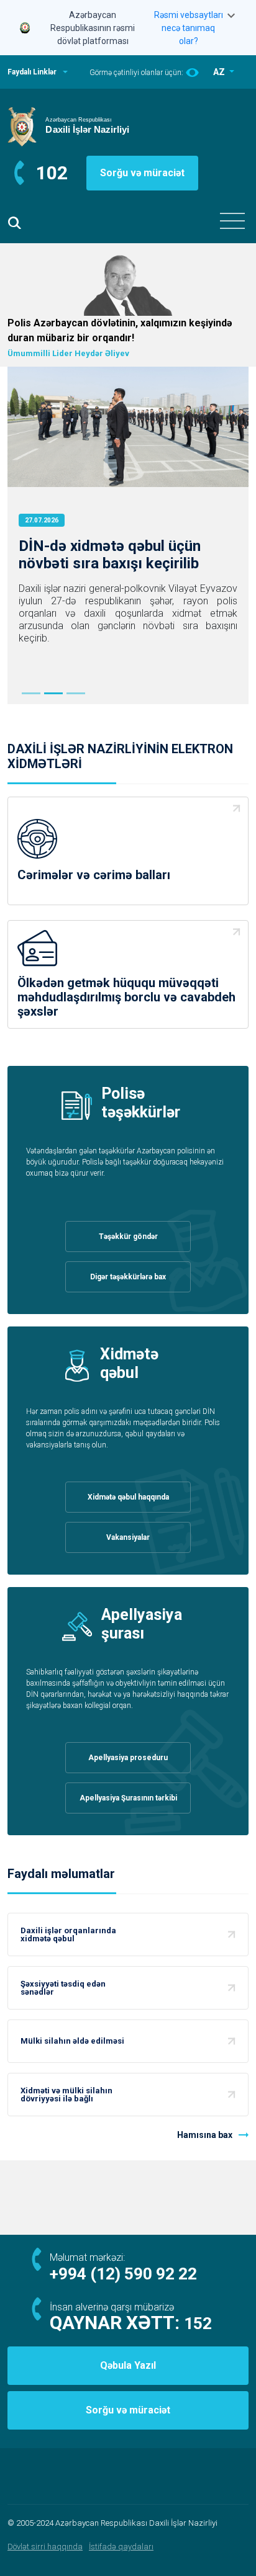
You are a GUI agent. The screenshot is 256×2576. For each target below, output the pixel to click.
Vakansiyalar (128, 1537)
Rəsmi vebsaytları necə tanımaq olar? (189, 28)
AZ (220, 72)
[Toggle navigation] (232, 221)
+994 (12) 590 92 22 (123, 2274)
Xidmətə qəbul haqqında (128, 1497)
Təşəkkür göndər (128, 1237)
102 (52, 173)
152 (198, 2323)
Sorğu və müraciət (142, 173)
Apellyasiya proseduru (128, 1758)
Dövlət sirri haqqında (45, 2547)
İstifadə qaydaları (121, 2547)
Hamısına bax (205, 2135)
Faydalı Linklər (32, 72)
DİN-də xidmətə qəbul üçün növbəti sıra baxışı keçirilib (110, 555)
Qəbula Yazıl (128, 2365)
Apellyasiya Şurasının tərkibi (128, 1798)
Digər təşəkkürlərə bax (128, 1277)
